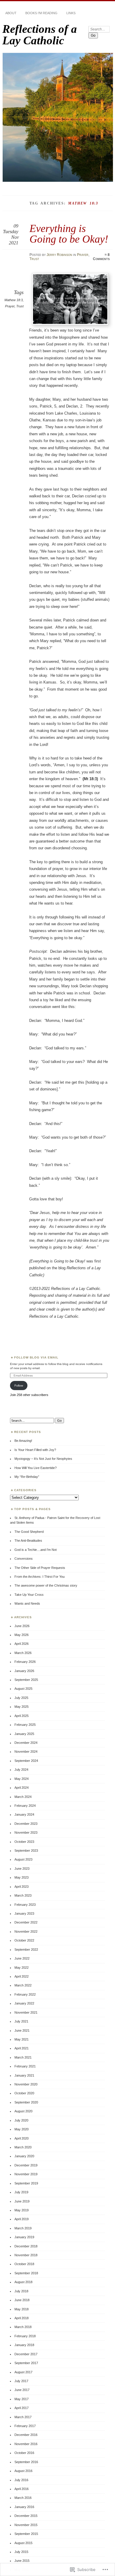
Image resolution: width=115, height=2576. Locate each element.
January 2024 (24, 1814)
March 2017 (23, 2417)
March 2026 (23, 1653)
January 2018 (24, 2345)
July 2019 (21, 2192)
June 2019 (22, 2201)
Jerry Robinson (59, 255)
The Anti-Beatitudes (28, 1541)
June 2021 (22, 2030)
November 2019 (26, 2174)
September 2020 (26, 2102)
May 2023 (22, 1877)
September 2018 (26, 2273)
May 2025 (22, 1707)
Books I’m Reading (41, 13)
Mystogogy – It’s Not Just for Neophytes (43, 1459)
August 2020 (23, 2111)
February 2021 (25, 2066)
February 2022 (25, 1994)
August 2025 (23, 1689)
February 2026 (25, 1662)
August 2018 (23, 2282)
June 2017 (22, 2390)
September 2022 (26, 1950)
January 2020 (24, 2156)
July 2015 (21, 2552)
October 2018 (24, 2264)
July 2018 (21, 2291)
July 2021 (21, 2021)
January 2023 (24, 1913)
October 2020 (24, 2093)
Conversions (24, 1559)
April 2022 (22, 1976)
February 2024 (25, 1806)
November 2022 (26, 1931)
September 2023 (26, 1851)
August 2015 (23, 2543)
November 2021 (26, 2012)
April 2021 (22, 2048)
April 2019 (22, 2219)
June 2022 (22, 1958)
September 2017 (26, 2363)
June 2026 (22, 1626)
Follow (19, 1386)
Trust (34, 259)
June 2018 (22, 2300)
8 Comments (101, 257)
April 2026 (22, 1644)
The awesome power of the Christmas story (46, 1585)
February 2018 (25, 2336)
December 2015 (26, 2516)
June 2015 (22, 2561)
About (11, 13)
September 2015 (26, 2534)
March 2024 (23, 1797)
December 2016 (26, 2435)
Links (71, 13)
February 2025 (25, 1725)
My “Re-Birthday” (27, 1477)
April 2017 (22, 2408)
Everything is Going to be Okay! (69, 234)
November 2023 (26, 1832)
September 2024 (26, 1761)
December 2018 (26, 2246)
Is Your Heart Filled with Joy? (35, 1450)
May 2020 (22, 2129)
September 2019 (26, 2183)
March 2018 (23, 2327)
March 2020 (23, 2147)
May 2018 (22, 2309)
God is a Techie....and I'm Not (36, 1550)
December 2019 (26, 2165)
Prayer (83, 255)
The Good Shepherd (29, 1532)
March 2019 (23, 2228)
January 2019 (24, 2237)
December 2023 (26, 1824)
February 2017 (25, 2426)
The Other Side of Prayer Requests (40, 1568)
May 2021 (22, 2039)
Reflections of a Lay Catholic (40, 35)
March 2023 (23, 1895)
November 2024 (26, 1752)
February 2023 (25, 1905)
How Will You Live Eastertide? (36, 1468)
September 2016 (26, 2462)
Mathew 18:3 (14, 300)
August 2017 (23, 2372)
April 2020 (22, 2138)
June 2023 (22, 1869)
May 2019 (22, 2210)
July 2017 (21, 2381)
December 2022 (26, 1922)
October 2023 (24, 1842)
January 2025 (24, 1734)
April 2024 (22, 1788)
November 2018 (26, 2255)
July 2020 (21, 2120)
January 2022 (24, 2003)
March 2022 (23, 1985)
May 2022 (22, 1968)
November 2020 (26, 2084)
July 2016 (21, 2480)
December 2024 (26, 1743)
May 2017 (22, 2399)
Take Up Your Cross (29, 1595)
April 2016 (22, 2489)
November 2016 (26, 2444)
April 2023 (22, 1887)
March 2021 (23, 2057)
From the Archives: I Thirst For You (40, 1577)
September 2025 (26, 1680)
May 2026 (22, 1635)
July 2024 (21, 1770)
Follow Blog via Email (36, 1357)
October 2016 (24, 2453)
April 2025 (22, 1716)
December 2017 (26, 2354)
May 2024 (22, 1779)
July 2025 (21, 1698)
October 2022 (24, 1940)
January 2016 (24, 2507)
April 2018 (22, 2318)
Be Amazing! (23, 1441)
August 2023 (23, 1859)
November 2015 (26, 2525)
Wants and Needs (27, 1603)
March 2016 (23, 2498)
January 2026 (24, 1671)
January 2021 (24, 2075)
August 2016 (23, 2471)
